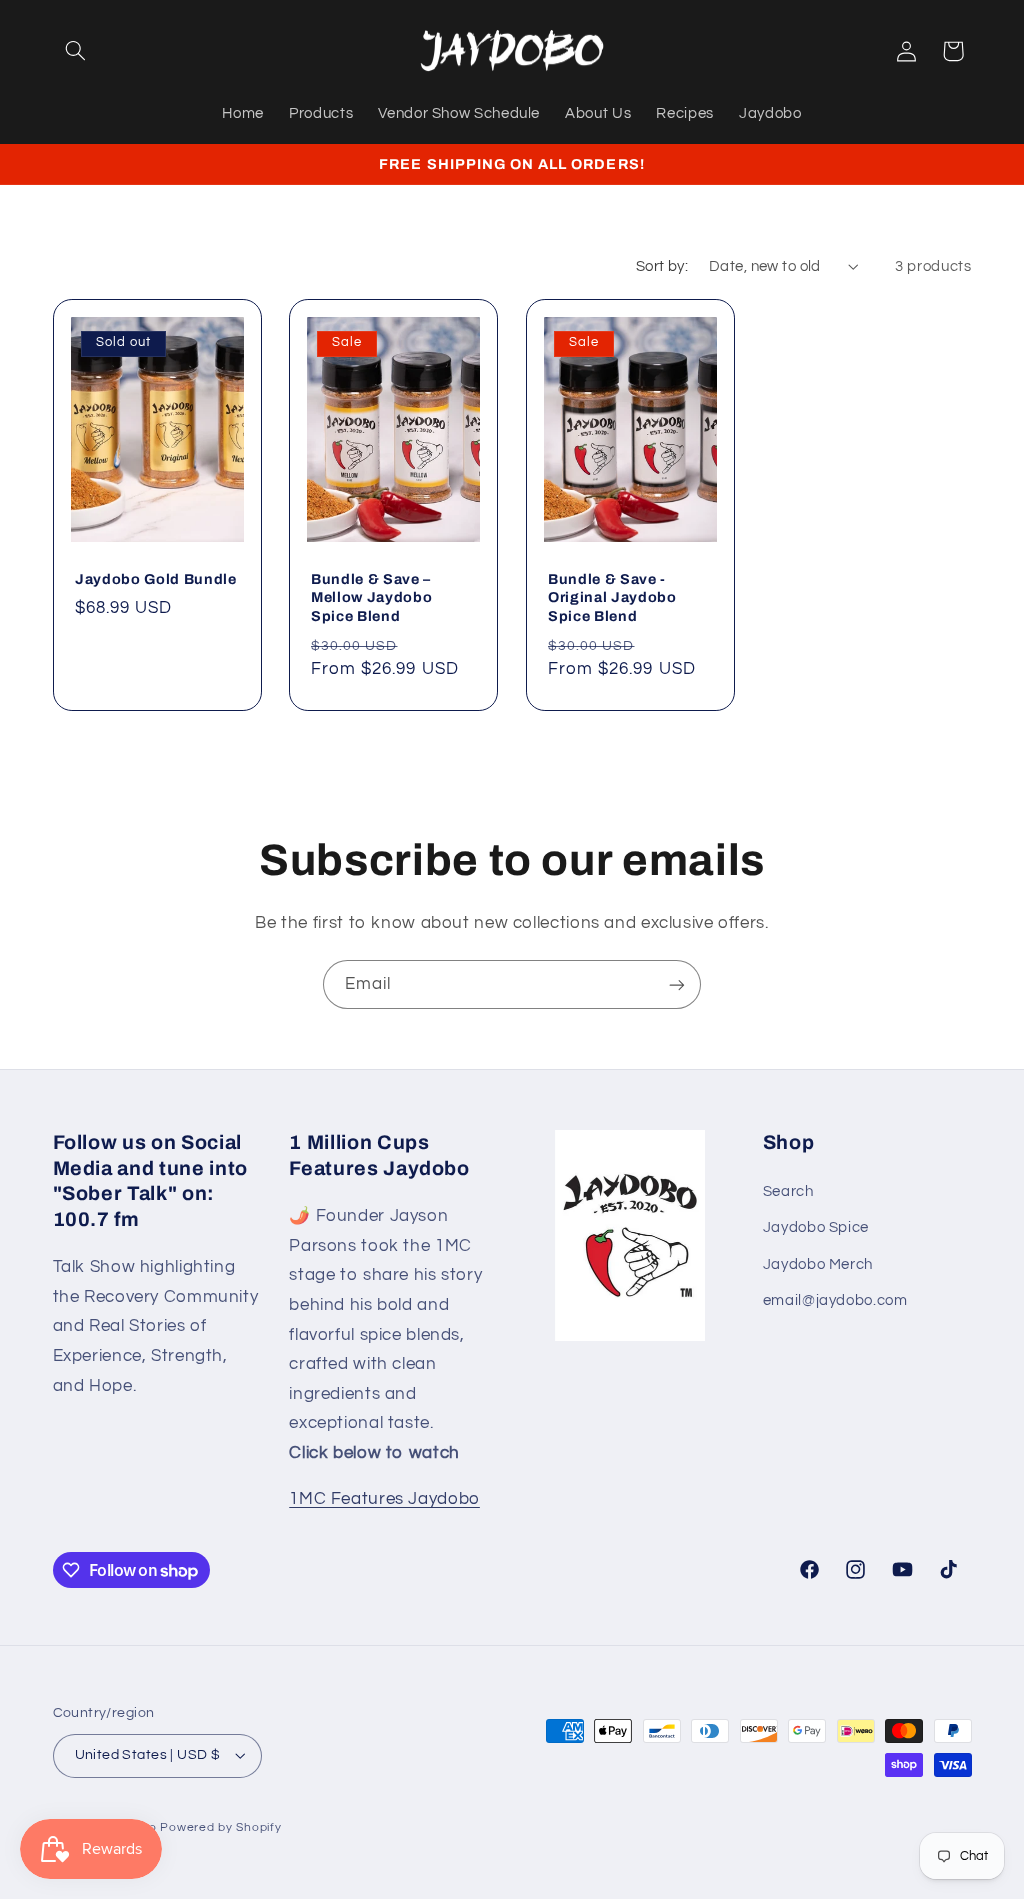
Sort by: (662, 266)
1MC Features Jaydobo (384, 1499)
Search (788, 1191)
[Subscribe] (677, 984)
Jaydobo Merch (818, 1264)
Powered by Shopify (220, 1827)
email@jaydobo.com (835, 1300)
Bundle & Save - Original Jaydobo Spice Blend (612, 597)
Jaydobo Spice (816, 1227)
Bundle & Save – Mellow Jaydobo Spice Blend (371, 597)
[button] (76, 51)
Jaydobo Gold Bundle (156, 579)
